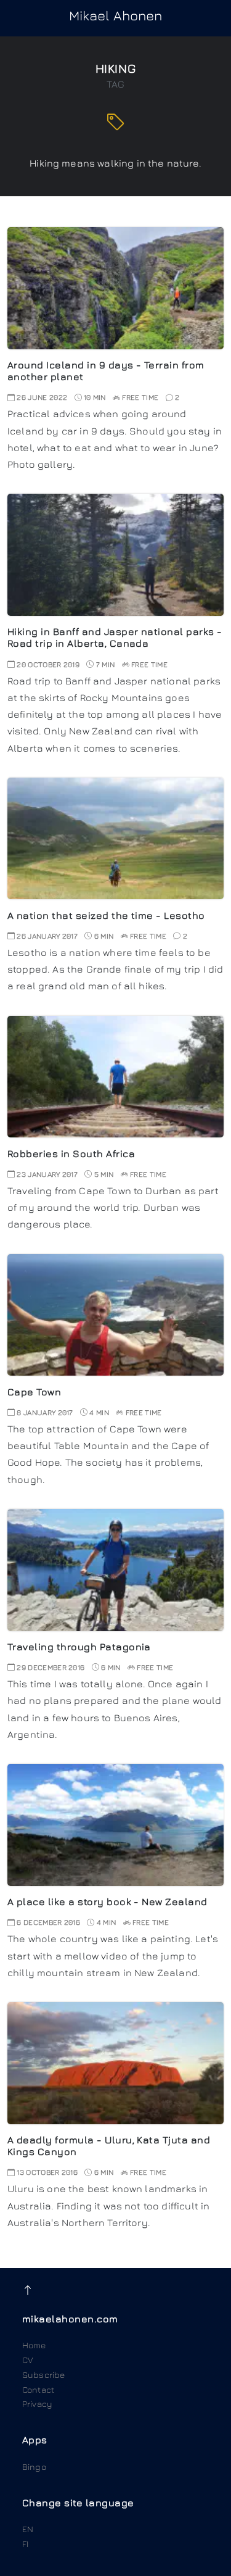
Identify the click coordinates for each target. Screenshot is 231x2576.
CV (28, 2360)
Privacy (37, 2404)
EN (28, 2529)
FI (25, 2544)
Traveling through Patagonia (79, 1647)
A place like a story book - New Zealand (107, 1901)
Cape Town (34, 1392)
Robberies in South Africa (71, 1153)
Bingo (34, 2466)
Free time (140, 397)
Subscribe (43, 2374)
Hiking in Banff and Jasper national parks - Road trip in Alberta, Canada (115, 637)
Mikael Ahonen (116, 15)
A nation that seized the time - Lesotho (106, 915)
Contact (38, 2389)
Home (34, 2345)
